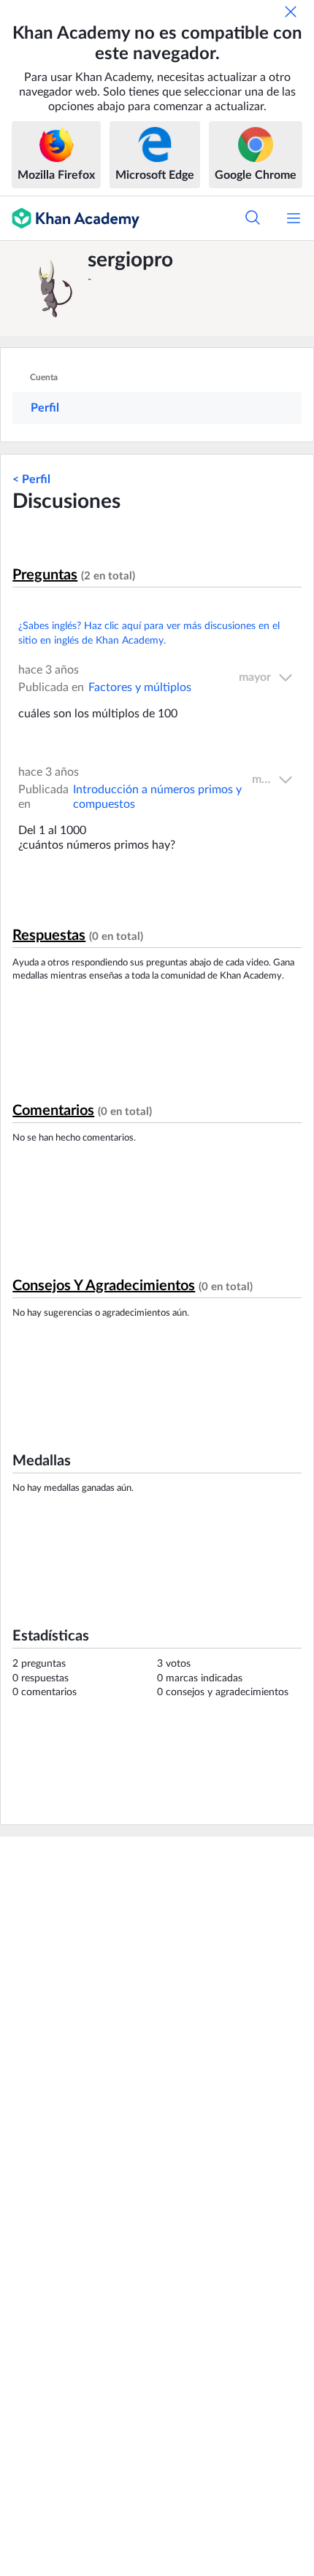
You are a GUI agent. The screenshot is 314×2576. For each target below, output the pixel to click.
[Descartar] (291, 12)
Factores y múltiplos (140, 687)
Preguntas (45, 575)
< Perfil (31, 479)
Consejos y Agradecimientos (104, 1286)
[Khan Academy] (70, 218)
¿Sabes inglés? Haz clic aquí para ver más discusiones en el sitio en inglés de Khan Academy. (149, 633)
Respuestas (49, 936)
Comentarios (53, 1111)
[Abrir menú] (294, 218)
